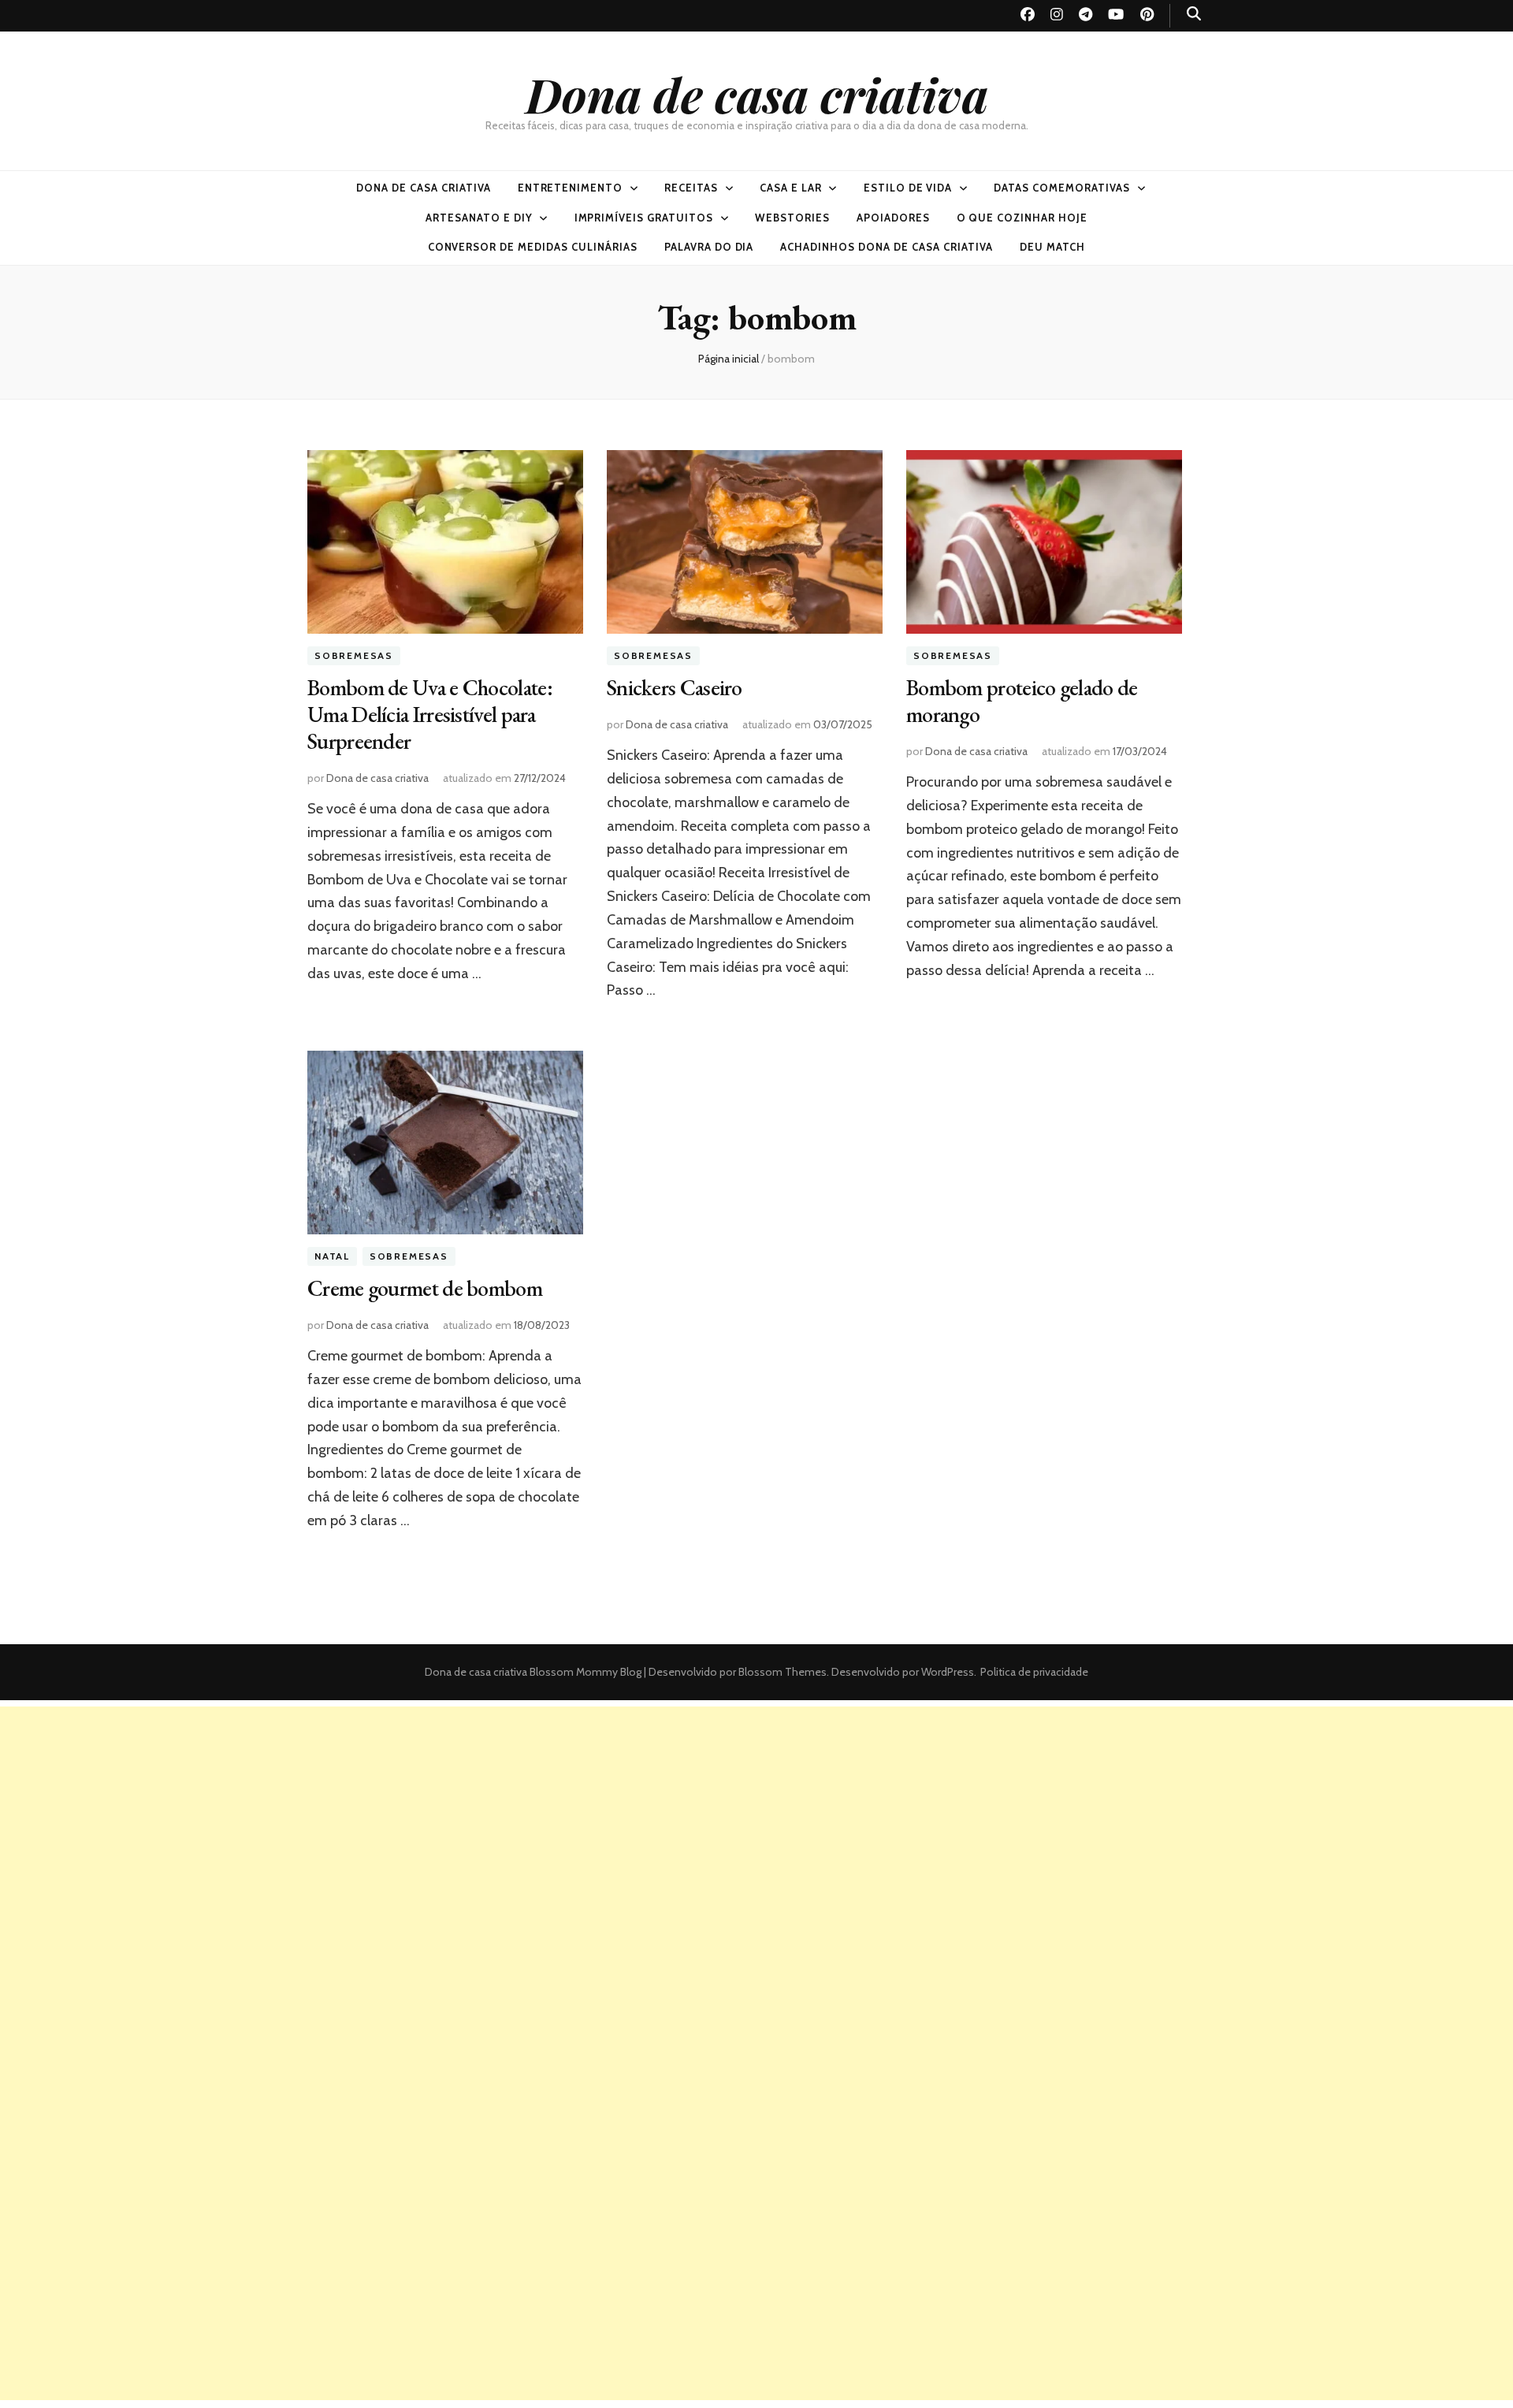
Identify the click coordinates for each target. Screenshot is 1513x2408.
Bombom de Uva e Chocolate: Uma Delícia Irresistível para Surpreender (430, 714)
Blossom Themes (781, 1672)
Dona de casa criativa (757, 94)
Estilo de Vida (908, 188)
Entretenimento (571, 188)
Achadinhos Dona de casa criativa (886, 247)
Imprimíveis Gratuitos (644, 218)
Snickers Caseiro (675, 687)
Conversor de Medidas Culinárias (533, 247)
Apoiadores (893, 218)
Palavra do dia (709, 247)
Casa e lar (791, 188)
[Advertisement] (756, 1817)
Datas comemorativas (1062, 188)
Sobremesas (354, 655)
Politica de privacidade (1034, 1672)
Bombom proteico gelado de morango (1022, 701)
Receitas (691, 188)
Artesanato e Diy (479, 218)
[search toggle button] (1194, 14)
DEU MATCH (1053, 247)
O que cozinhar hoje (1022, 218)
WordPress (948, 1672)
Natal (332, 1256)
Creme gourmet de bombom (425, 1288)
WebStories (792, 218)
